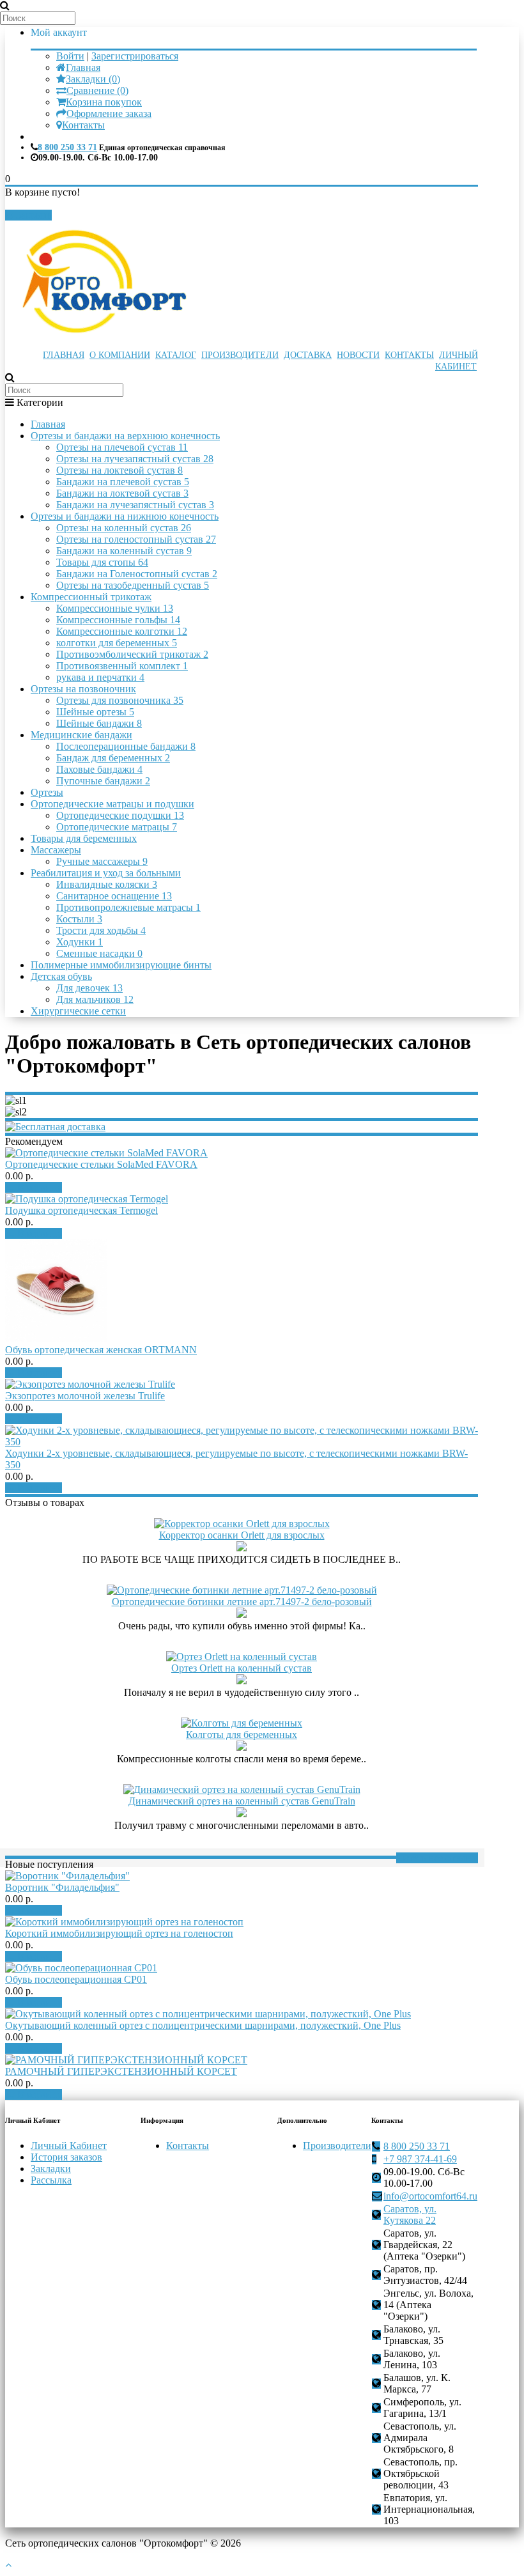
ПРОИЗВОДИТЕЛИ (240, 355)
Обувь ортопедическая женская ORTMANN (101, 1350)
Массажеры (56, 850)
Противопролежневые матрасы (128, 907)
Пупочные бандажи (103, 781)
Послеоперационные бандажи (126, 746)
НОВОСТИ (358, 355)
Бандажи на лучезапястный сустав (135, 505)
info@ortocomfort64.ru (430, 2196)
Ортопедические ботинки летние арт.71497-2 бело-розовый (242, 1602)
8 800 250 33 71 (67, 147)
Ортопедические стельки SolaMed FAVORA (101, 1164)
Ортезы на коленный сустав (124, 528)
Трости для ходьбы (101, 930)
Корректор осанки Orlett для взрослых (242, 1535)
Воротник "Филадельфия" (62, 1887)
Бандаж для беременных (113, 758)
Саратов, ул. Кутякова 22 (410, 2215)
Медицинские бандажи (81, 735)
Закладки (51, 2169)
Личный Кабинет (69, 2145)
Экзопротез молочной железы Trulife (85, 1396)
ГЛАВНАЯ (64, 355)
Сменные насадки (99, 953)
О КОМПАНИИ (120, 355)
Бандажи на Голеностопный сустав (137, 574)
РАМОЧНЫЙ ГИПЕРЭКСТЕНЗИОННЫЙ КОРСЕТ (121, 2071)
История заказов (66, 2157)
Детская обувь (61, 976)
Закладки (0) (93, 79)
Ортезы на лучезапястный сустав (135, 459)
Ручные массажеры (102, 861)
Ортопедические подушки (120, 815)
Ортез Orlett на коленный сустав (242, 1668)
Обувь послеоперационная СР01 (76, 1979)
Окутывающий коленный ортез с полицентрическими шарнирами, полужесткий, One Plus (203, 2025)
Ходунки (80, 942)
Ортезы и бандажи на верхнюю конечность (125, 436)
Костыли (79, 919)
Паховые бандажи (99, 769)
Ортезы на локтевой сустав (119, 470)
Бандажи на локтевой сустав (122, 493)
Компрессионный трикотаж (91, 597)
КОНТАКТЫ (409, 355)
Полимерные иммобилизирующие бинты (121, 965)
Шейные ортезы (95, 712)
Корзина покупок (104, 102)
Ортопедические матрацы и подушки (112, 804)
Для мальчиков (95, 999)
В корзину (38, 1187)
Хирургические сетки (78, 1011)
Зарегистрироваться (135, 56)
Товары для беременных (84, 838)
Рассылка (51, 2180)
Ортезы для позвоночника (120, 700)
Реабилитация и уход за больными (106, 873)
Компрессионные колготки (122, 631)
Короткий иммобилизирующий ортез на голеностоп (119, 1933)
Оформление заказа (109, 113)
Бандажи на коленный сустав (124, 551)
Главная (83, 67)
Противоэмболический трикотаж (132, 654)
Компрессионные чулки (115, 608)
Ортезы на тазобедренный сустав (133, 585)
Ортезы (47, 792)
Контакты (83, 125)
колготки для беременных (117, 643)
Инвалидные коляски (107, 884)
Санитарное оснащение (114, 896)
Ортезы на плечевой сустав (122, 447)
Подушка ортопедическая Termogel (81, 1210)
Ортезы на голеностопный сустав (136, 539)
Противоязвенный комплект (122, 666)
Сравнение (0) (97, 90)
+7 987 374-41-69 (420, 2159)
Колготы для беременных (242, 1734)
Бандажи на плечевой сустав (123, 482)
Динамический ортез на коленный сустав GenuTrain (242, 1801)
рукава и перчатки (100, 677)
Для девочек (89, 988)
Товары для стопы (102, 562)
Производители (337, 2145)
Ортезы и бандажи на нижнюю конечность (125, 516)
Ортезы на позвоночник (83, 689)
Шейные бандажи (99, 723)
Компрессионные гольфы (118, 620)
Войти (70, 56)
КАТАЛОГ (176, 355)
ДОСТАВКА (308, 355)
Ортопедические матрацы (117, 827)
